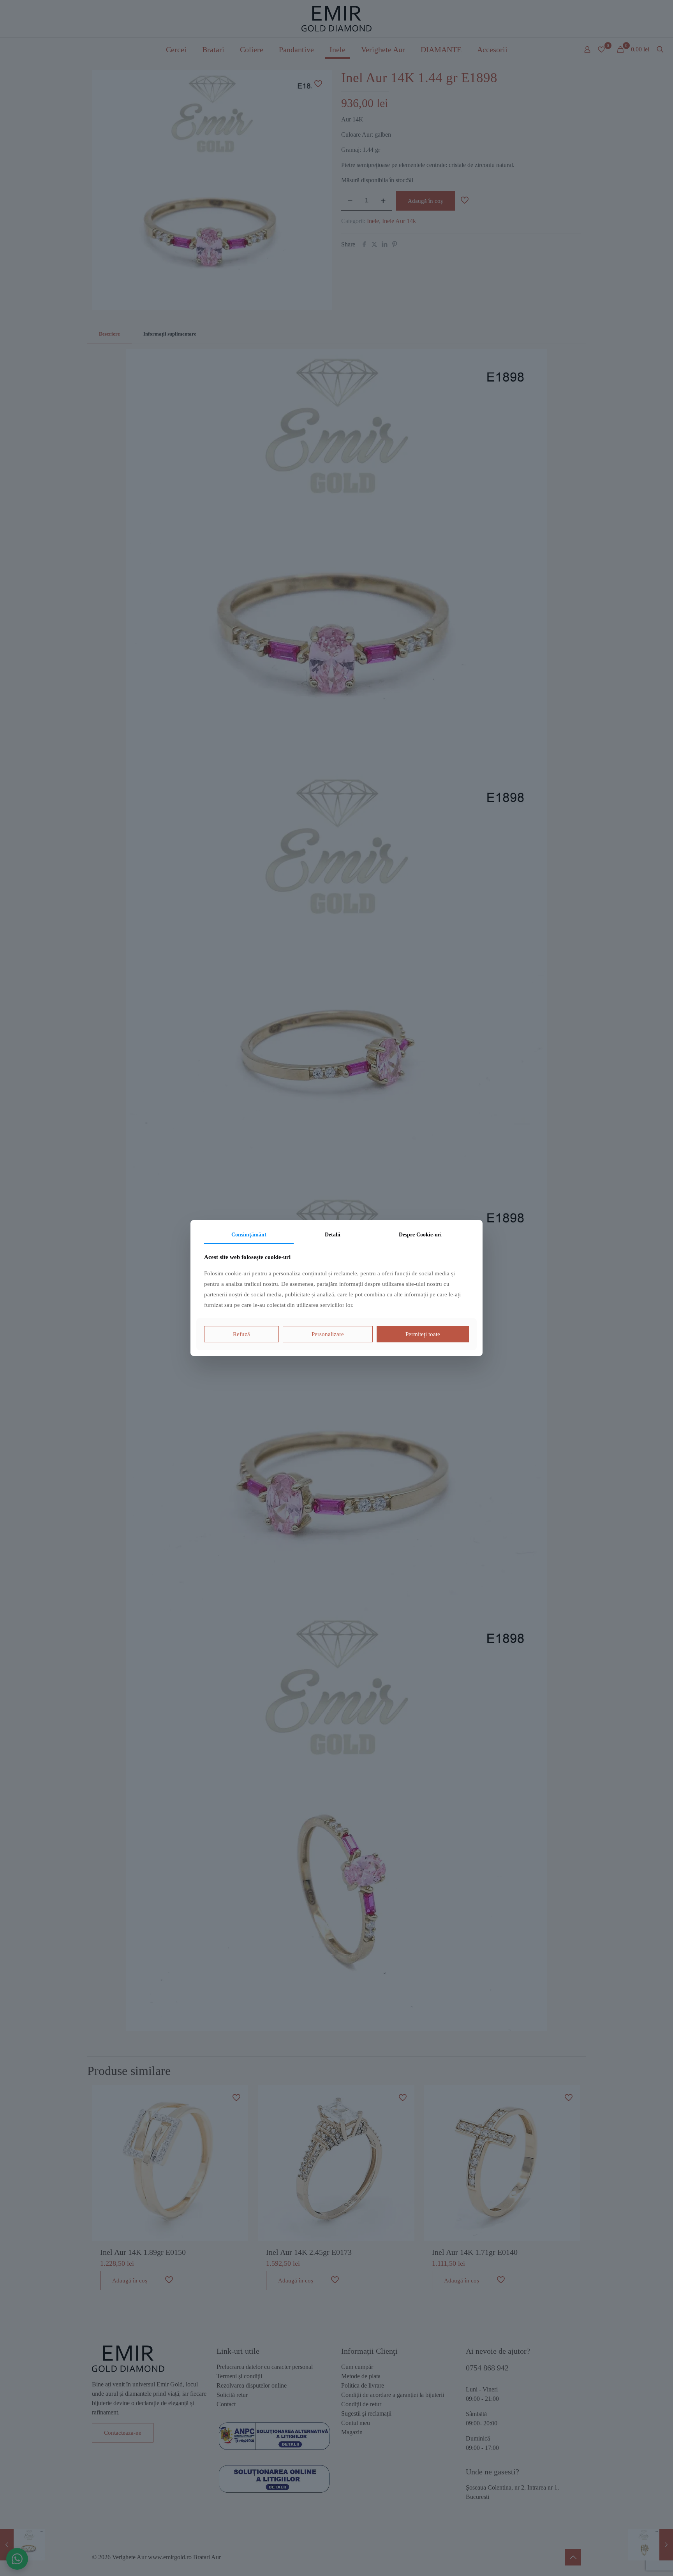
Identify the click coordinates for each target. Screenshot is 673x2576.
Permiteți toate (423, 1334)
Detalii (333, 1235)
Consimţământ (249, 1235)
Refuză (241, 1334)
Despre (420, 1235)
